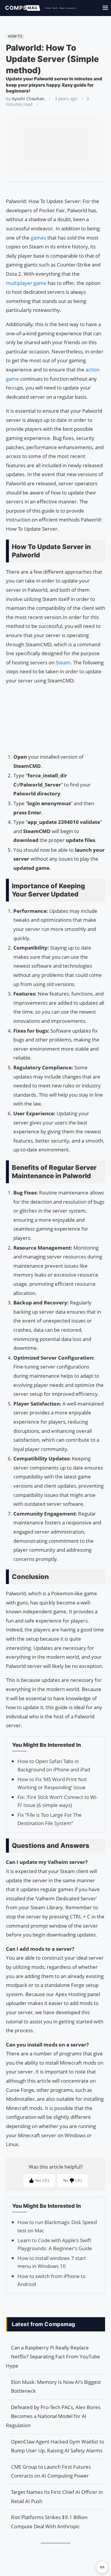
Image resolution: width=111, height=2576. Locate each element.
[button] (102, 2567)
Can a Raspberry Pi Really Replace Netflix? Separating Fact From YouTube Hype (53, 2357)
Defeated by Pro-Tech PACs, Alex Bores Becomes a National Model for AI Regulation (53, 2416)
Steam (63, 662)
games (39, 238)
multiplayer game (26, 283)
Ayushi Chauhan (28, 99)
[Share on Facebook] (53, 189)
